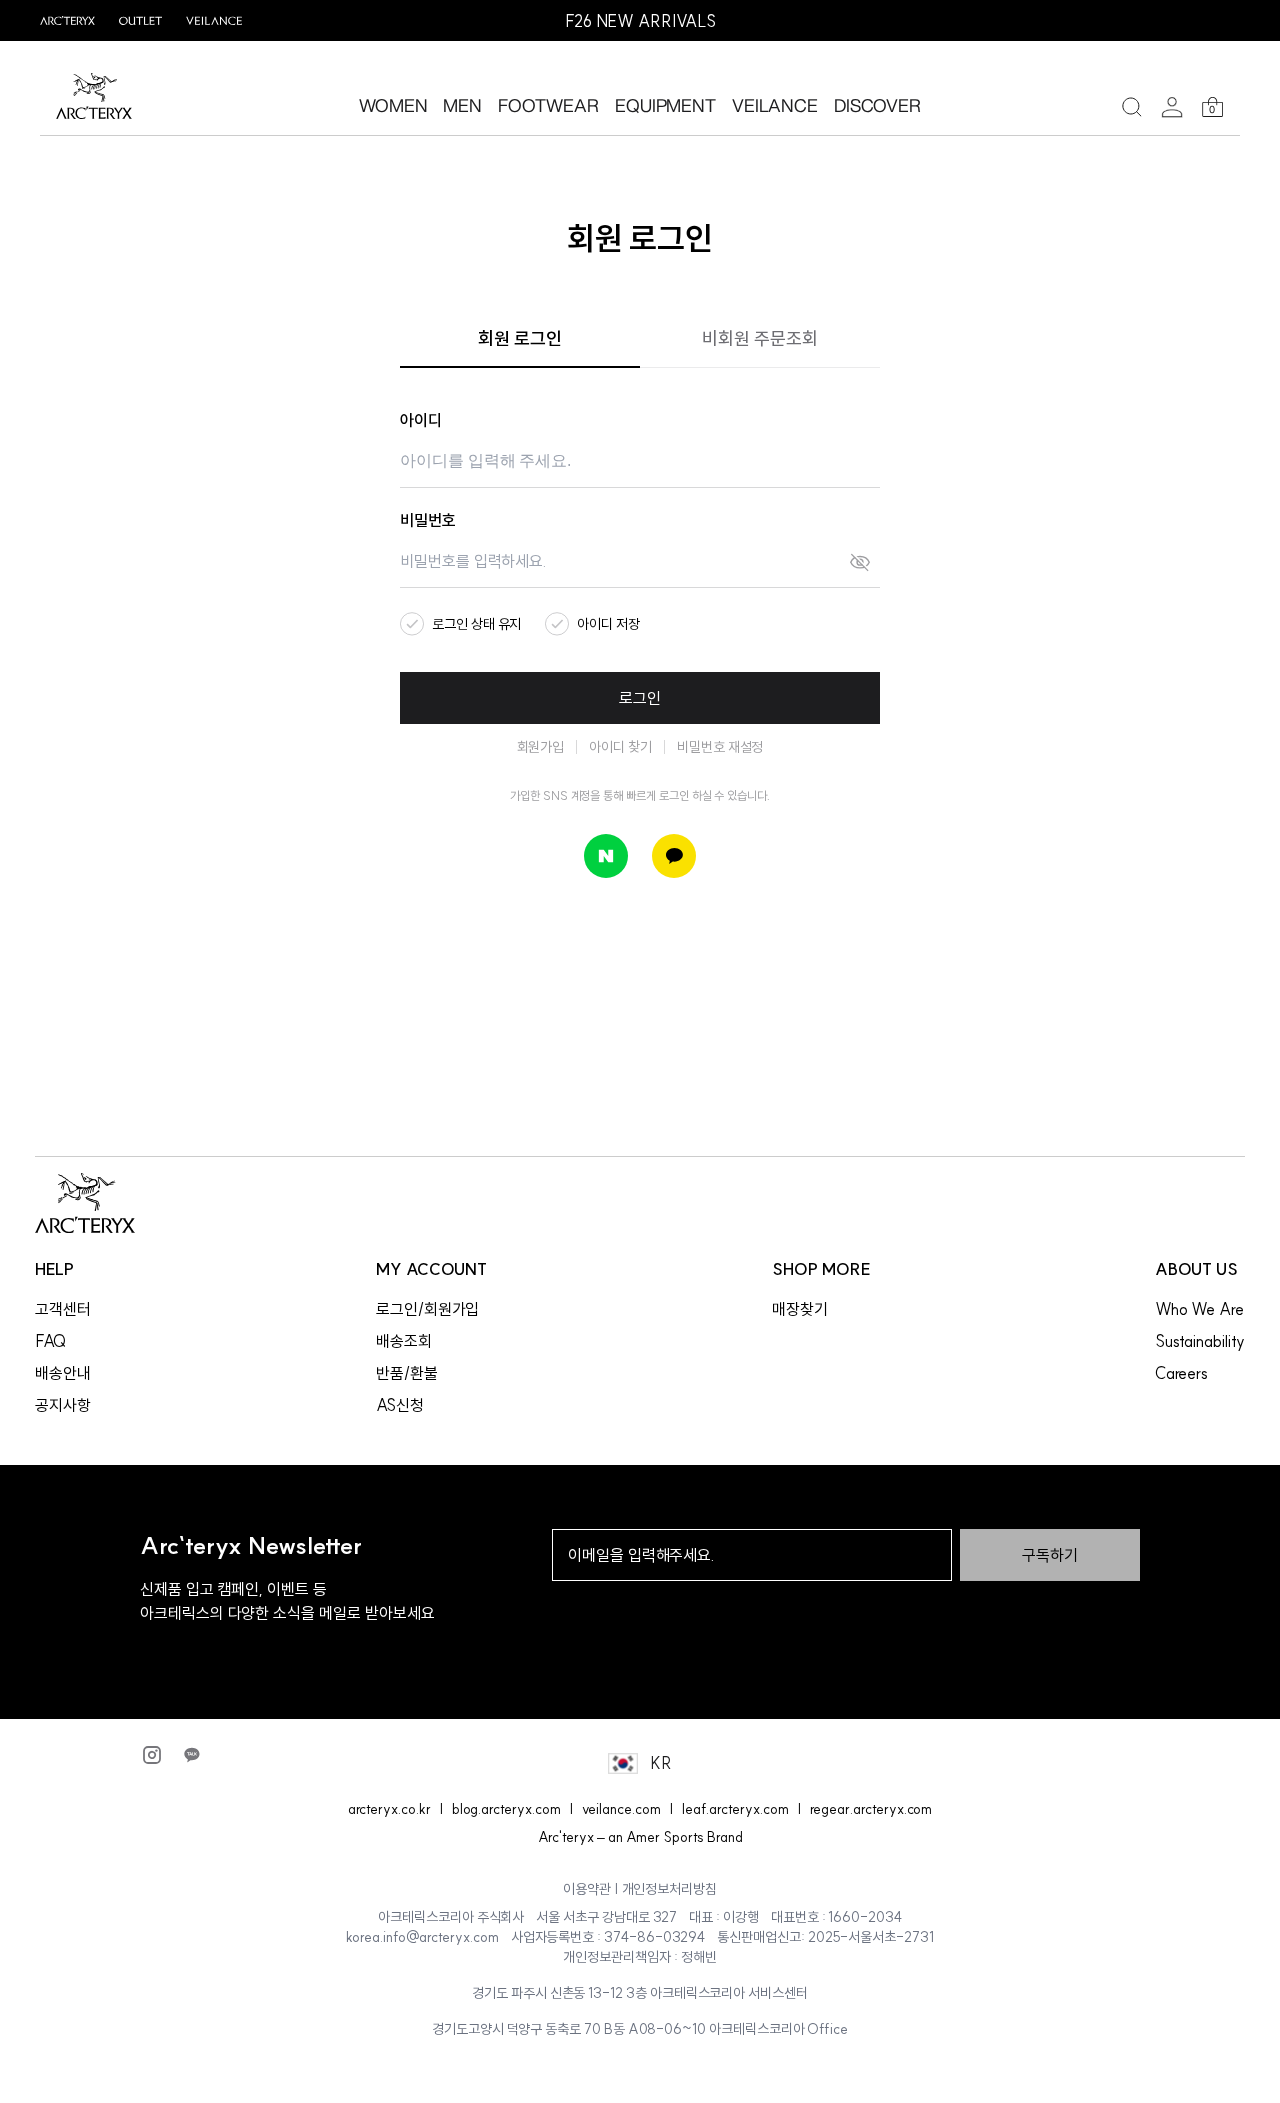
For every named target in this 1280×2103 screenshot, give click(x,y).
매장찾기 (800, 1309)
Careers (1182, 1373)
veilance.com (621, 1809)
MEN (462, 105)
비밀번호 (428, 520)
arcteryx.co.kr (389, 1809)
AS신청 (400, 1405)
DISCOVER (878, 105)
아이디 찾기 (620, 747)
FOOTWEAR (548, 105)
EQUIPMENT (665, 105)
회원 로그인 (520, 338)
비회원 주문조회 (760, 338)
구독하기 (1050, 1555)
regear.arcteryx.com (871, 1809)
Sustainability (1200, 1341)
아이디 (421, 420)
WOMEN (393, 105)
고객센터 (63, 1309)
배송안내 (63, 1373)
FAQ (50, 1341)
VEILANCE (775, 105)
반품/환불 (407, 1373)
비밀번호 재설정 (720, 747)
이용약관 (587, 1889)
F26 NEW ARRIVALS (640, 21)
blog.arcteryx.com (506, 1809)
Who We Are (1199, 1309)
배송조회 (404, 1341)
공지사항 (63, 1405)
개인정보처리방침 (670, 1889)
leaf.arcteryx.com (735, 1809)
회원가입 (541, 747)
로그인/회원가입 (428, 1309)
